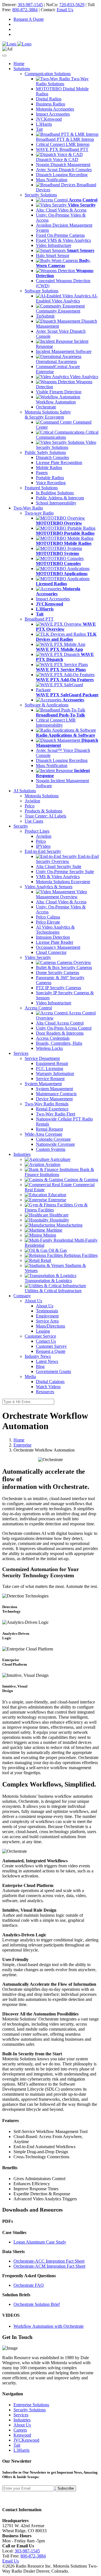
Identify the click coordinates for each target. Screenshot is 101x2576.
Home (19, 64)
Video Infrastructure (54, 245)
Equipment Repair (52, 1063)
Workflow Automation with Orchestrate (49, 2326)
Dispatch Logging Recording (62, 175)
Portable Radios (50, 478)
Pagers (42, 473)
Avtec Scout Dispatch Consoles (64, 170)
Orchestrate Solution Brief (37, 2304)
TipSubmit (45, 316)
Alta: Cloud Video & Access (61, 210)
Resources (45, 1392)
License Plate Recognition (59, 462)
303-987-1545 (30, 5)
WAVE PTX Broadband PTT (62, 149)
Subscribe (66, 2488)
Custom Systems (51, 1149)
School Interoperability (56, 503)
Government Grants (53, 1371)
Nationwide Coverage (55, 1144)
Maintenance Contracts (56, 1094)
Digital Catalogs (50, 1382)
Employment (47, 1316)
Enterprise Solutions (31, 2405)
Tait (39, 129)
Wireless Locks (49, 1048)
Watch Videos (48, 1387)
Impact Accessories (53, 114)
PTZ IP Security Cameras (58, 988)
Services (21, 2415)
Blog (40, 1366)
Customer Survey (51, 1346)
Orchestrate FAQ (29, 2285)
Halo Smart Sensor (53, 255)
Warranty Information (55, 1074)
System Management (54, 1089)
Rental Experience (52, 1109)
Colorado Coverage (53, 1139)
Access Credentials (53, 1038)
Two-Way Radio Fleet (56, 1114)
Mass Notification (52, 180)
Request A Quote (29, 19)
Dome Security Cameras (58, 973)
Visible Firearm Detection (59, 392)
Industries (22, 2420)
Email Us (65, 10)
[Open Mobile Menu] (4, 56)
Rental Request (49, 1129)
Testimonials (47, 1311)
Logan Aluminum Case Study (40, 2242)
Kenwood (22, 2435)
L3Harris (44, 124)
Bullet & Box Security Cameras (64, 967)
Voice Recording (51, 483)
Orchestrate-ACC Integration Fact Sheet (49, 2261)
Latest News (47, 1361)
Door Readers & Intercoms (60, 1033)
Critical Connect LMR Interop (63, 144)
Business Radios (50, 104)
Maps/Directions (50, 1326)
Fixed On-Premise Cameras (60, 235)
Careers (20, 2430)
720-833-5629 (72, 5)
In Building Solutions (55, 493)
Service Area (47, 1321)
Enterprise (22, 1445)
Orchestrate (46, 407)
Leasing (43, 1331)
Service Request (50, 1079)
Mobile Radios (49, 468)
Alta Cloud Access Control (60, 1023)
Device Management (54, 1099)
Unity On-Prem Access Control (64, 1028)
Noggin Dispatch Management (63, 165)
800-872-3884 (25, 10)
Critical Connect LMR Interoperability (56, 723)
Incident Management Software (64, 351)
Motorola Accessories (55, 109)
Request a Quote (51, 1351)
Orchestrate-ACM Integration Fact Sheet (49, 2266)
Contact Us (46, 1341)
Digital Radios (49, 99)
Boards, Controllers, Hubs (59, 1043)
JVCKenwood (49, 119)
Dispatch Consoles (52, 457)
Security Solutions (30, 2410)
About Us (45, 1306)
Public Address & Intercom (60, 498)
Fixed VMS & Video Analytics (63, 240)
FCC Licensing (50, 1068)
